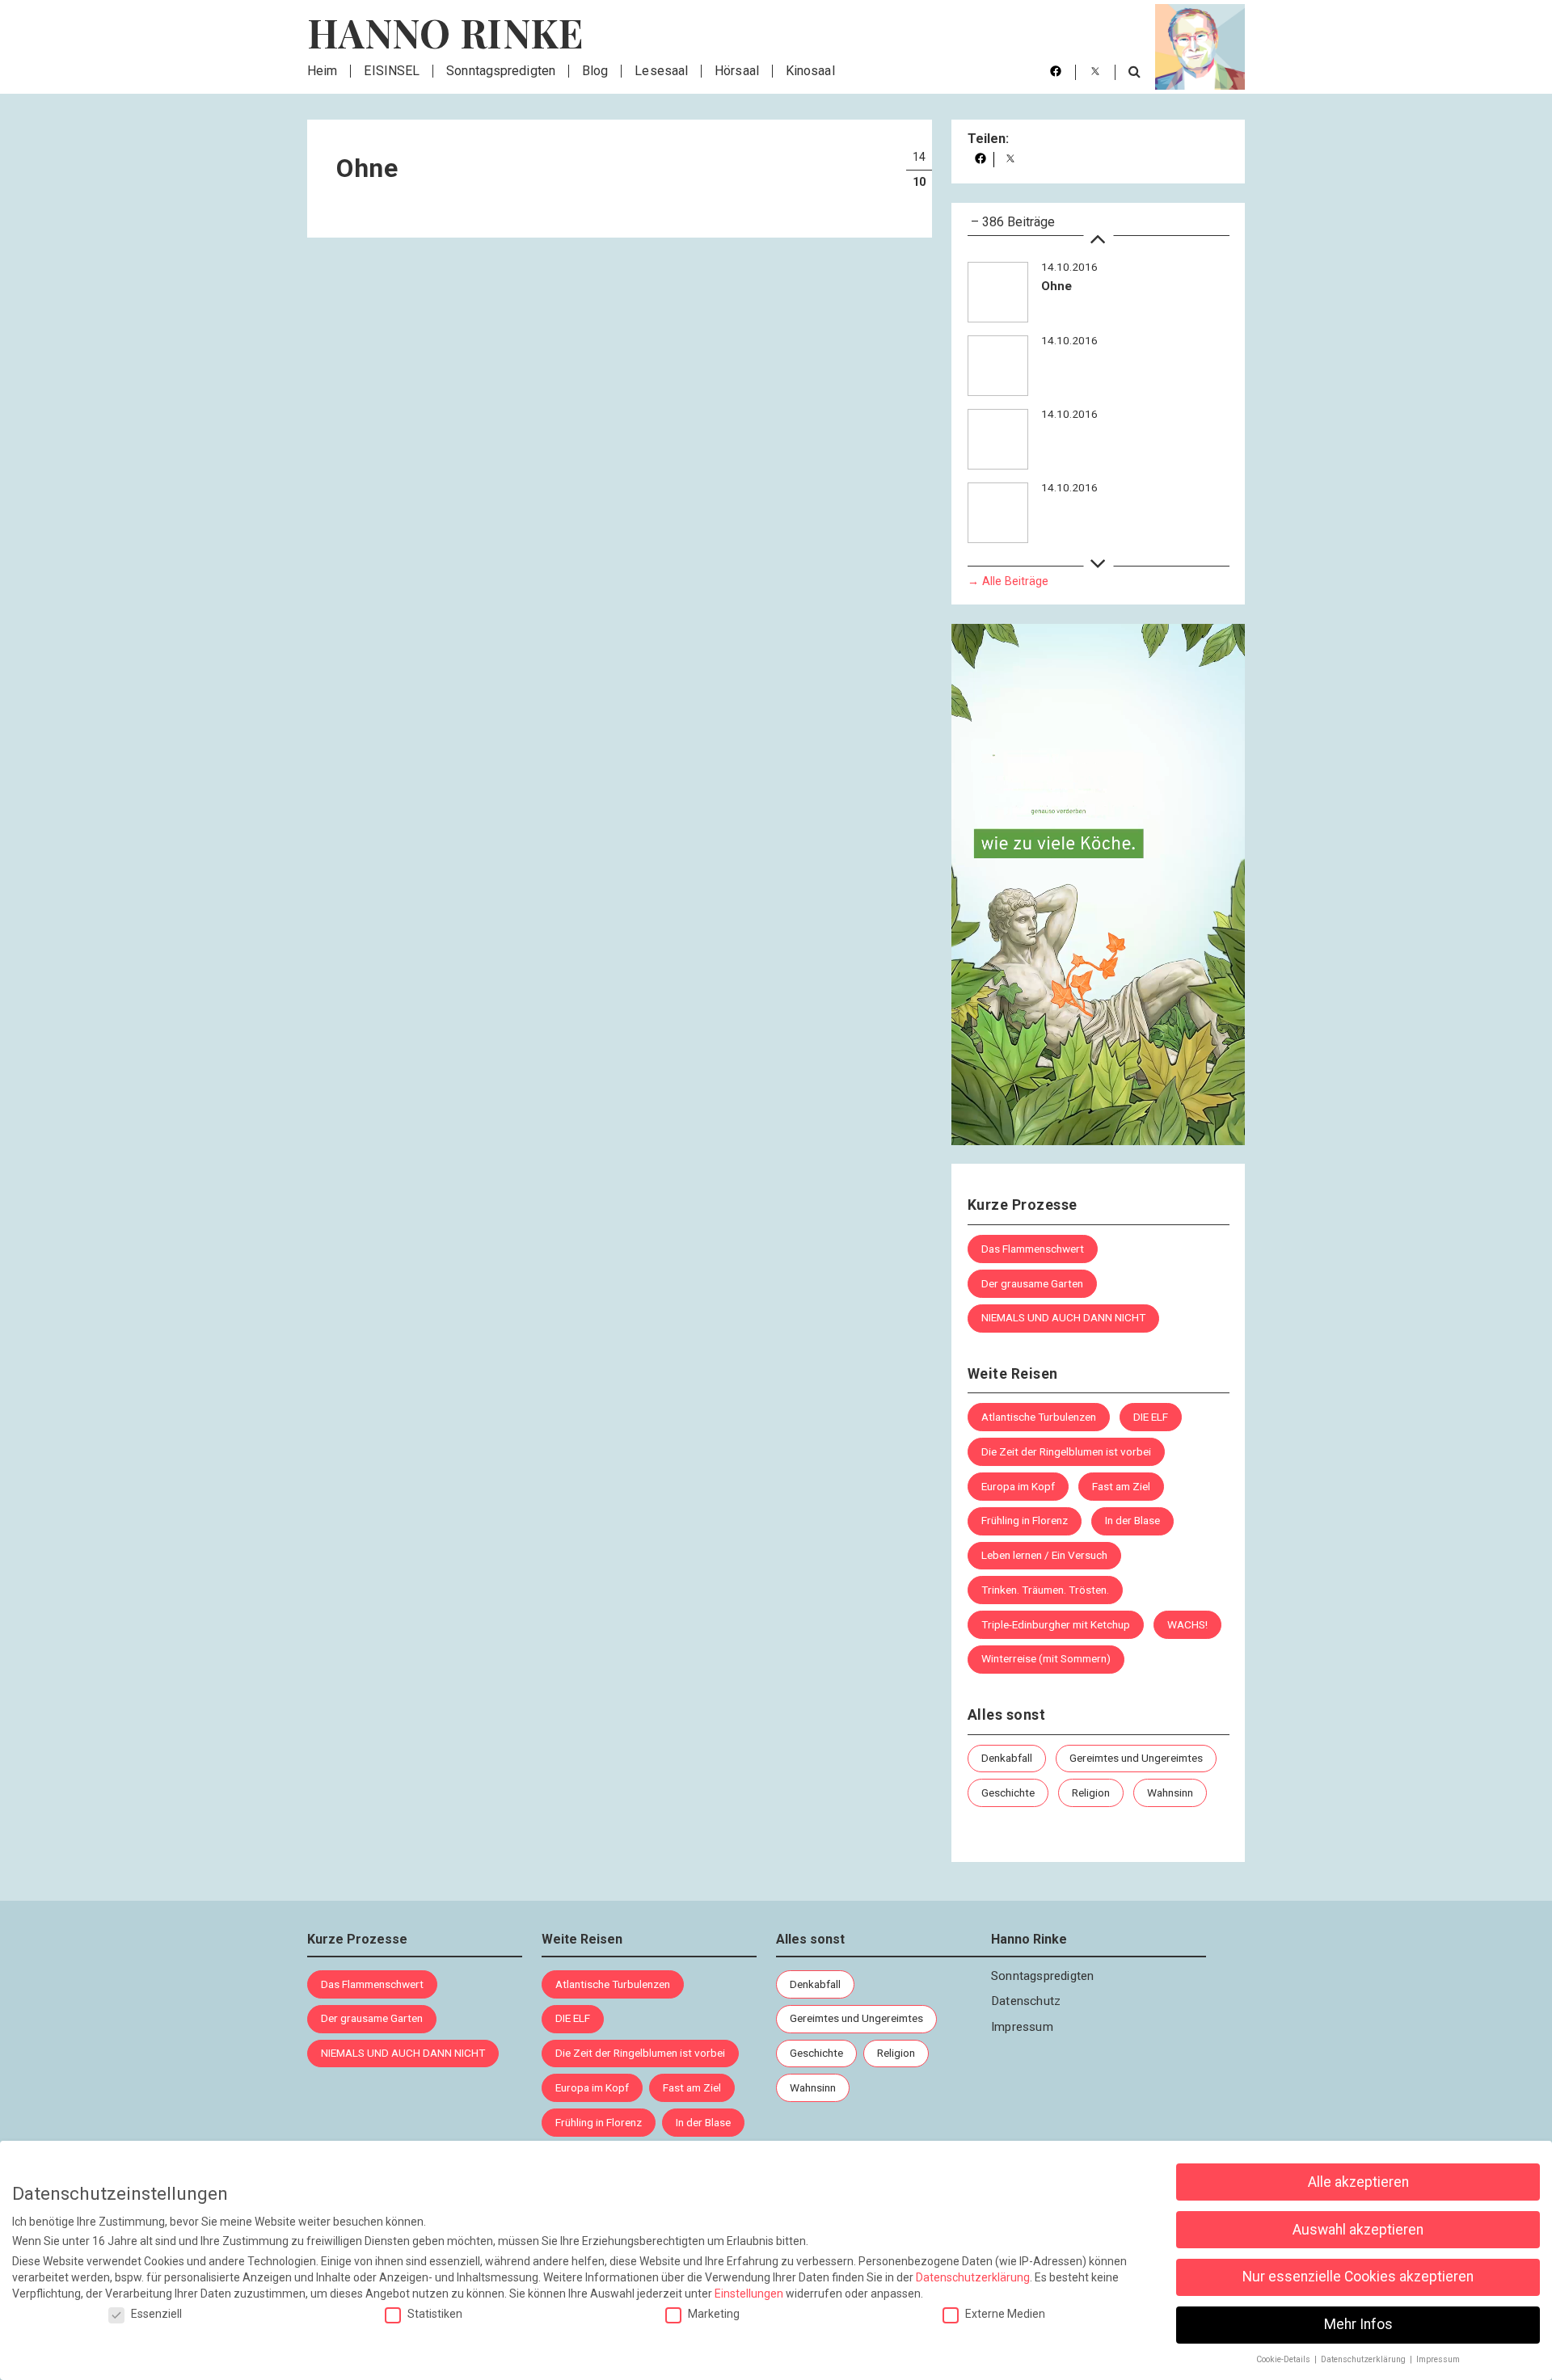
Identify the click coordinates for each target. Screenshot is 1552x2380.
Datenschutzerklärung (973, 2277)
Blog (595, 71)
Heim (322, 71)
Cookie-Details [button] (1284, 2359)
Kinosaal (810, 71)
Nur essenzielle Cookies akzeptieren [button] (1358, 2277)
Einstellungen (749, 2294)
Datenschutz (1026, 2001)
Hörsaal (737, 71)
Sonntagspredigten (501, 71)
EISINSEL (392, 71)
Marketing (714, 2314)
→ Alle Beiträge (1008, 581)
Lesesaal (661, 71)
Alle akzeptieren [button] (1358, 2182)
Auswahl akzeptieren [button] (1358, 2230)
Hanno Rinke (445, 32)
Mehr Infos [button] (1358, 2324)
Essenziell (156, 2314)
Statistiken (435, 2314)
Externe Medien (1005, 2314)
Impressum (1022, 2027)
